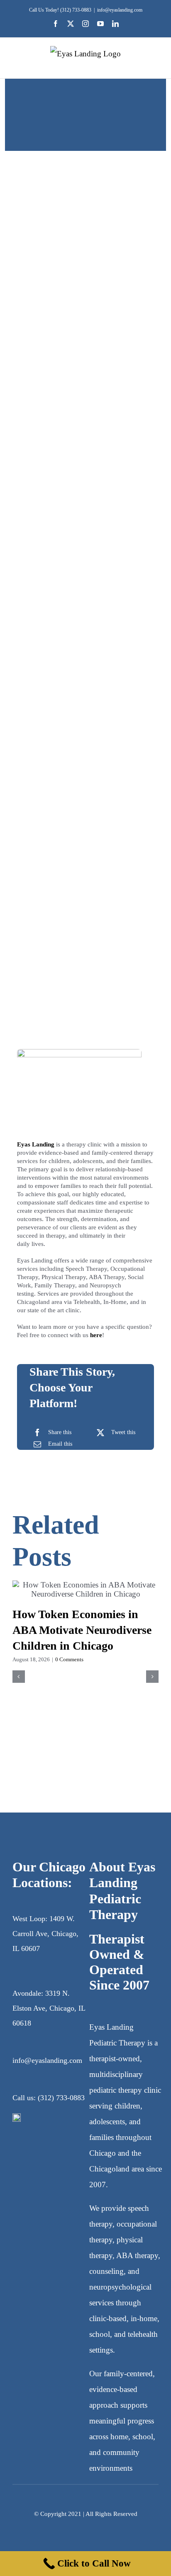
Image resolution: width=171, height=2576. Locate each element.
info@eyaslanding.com (120, 10)
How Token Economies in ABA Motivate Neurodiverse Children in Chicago (82, 1630)
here (96, 1335)
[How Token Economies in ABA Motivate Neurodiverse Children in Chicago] (85, 1590)
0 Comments (69, 1659)
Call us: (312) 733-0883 (49, 2098)
